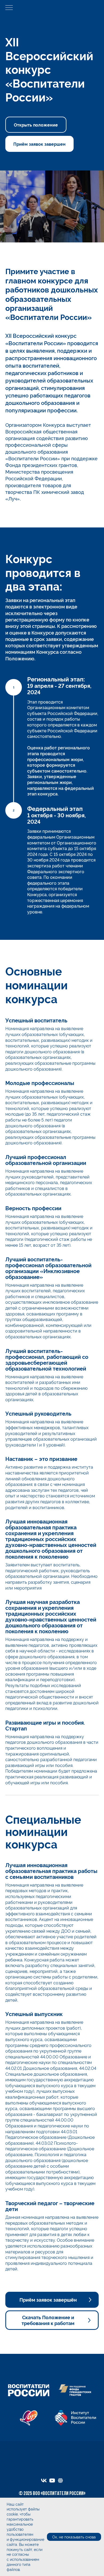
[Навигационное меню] (9, 8)
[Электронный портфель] (60, 2480)
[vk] (44, 2480)
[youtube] (52, 2480)
